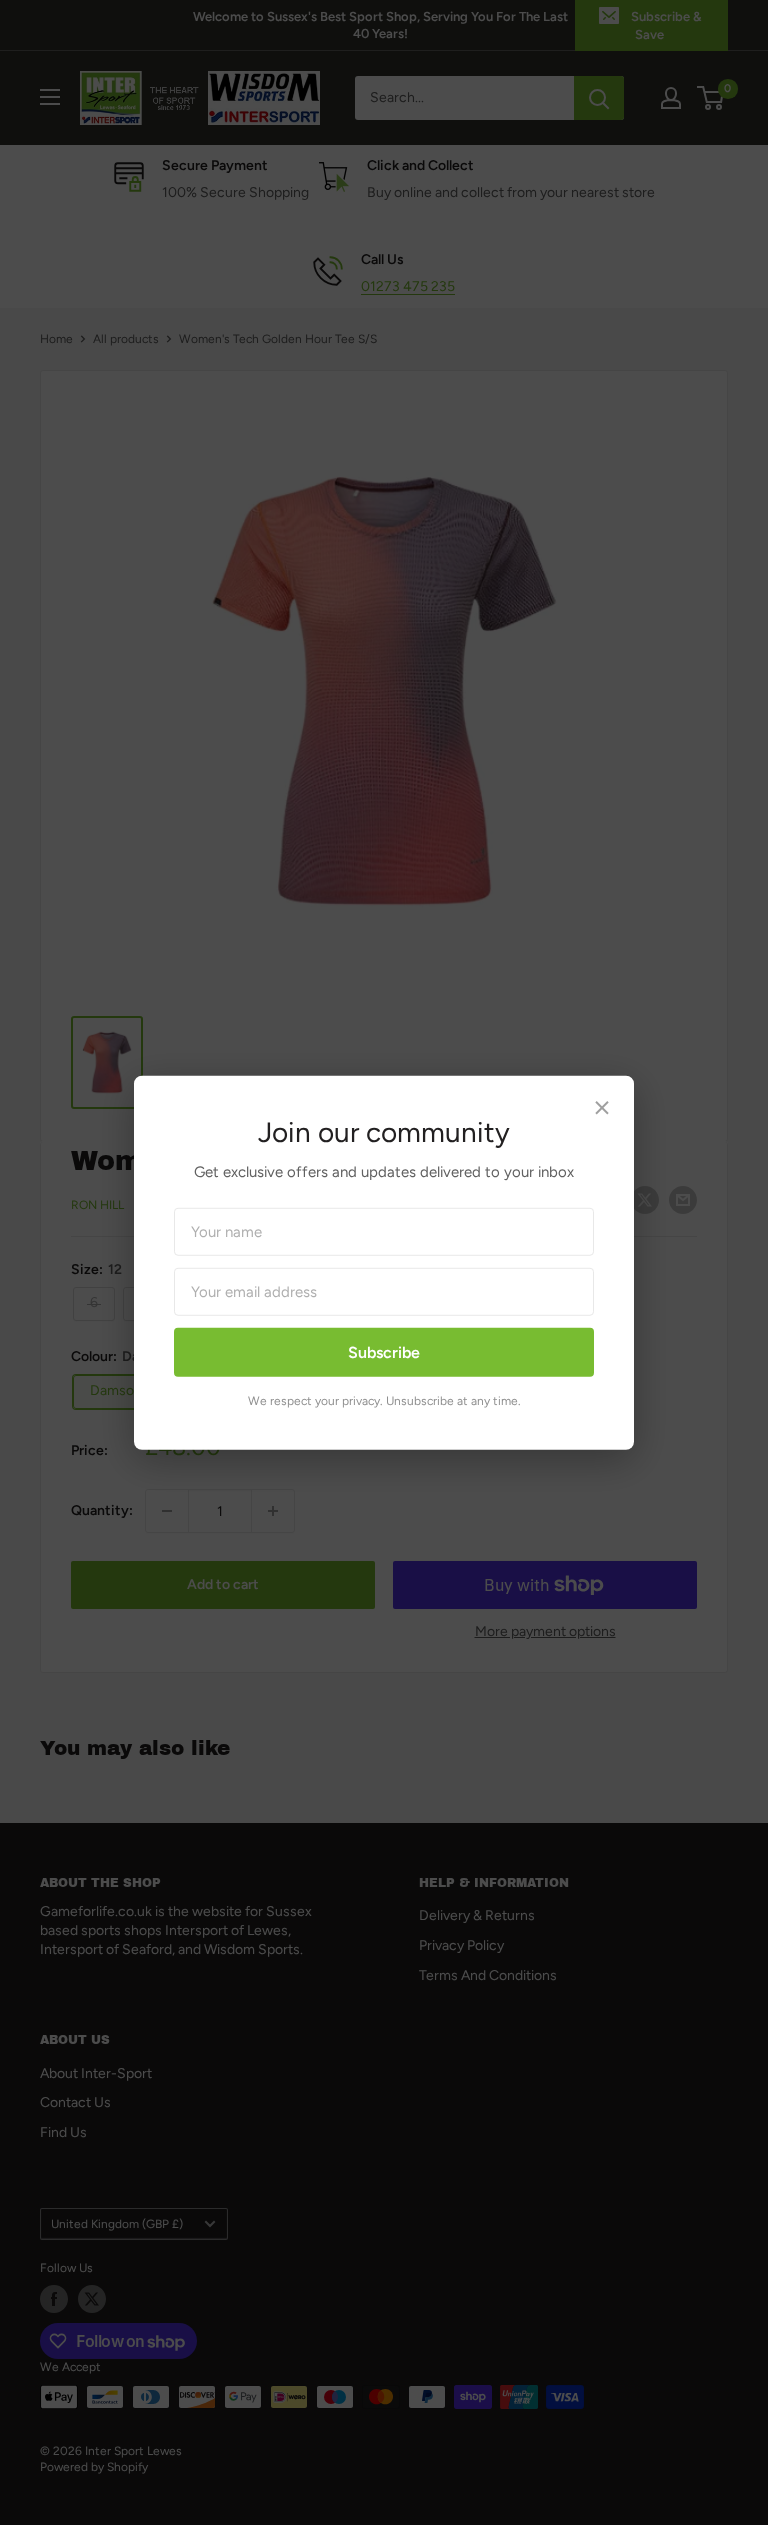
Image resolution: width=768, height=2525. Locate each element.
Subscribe (384, 1351)
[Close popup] (602, 1110)
